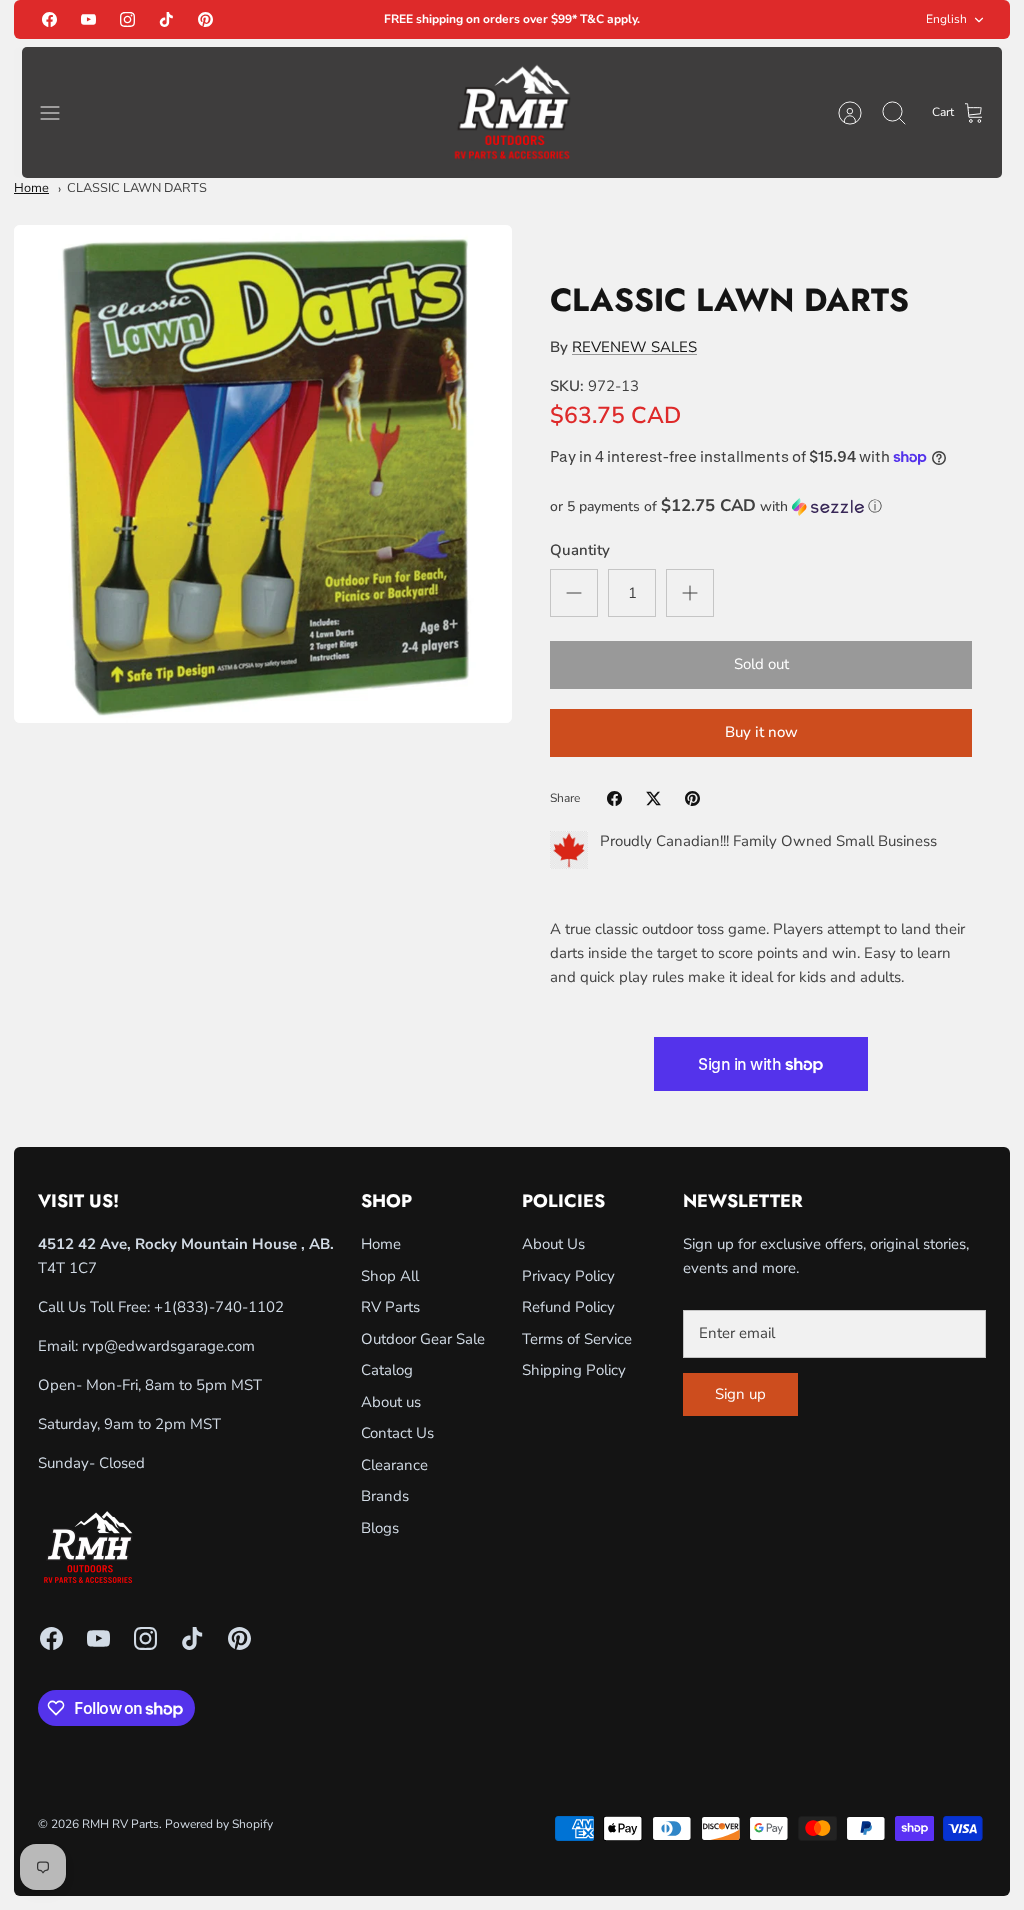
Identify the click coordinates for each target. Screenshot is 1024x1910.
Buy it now (761, 732)
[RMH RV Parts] (512, 112)
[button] (761, 506)
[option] (263, 474)
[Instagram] (127, 19)
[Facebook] (49, 19)
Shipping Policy (574, 1370)
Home (31, 188)
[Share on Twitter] (653, 798)
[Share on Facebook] (614, 798)
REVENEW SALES (634, 347)
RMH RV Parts (120, 1824)
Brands (385, 1496)
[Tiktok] (166, 19)
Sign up (740, 1394)
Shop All (390, 1276)
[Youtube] (88, 19)
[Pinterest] (205, 19)
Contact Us (397, 1433)
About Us (553, 1244)
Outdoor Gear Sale (423, 1339)
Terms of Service (577, 1339)
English (946, 19)
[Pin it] (692, 798)
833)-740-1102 (230, 1307)
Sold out (761, 664)
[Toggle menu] (60, 113)
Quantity (580, 550)
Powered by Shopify (219, 1824)
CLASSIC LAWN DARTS (137, 188)
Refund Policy (568, 1307)
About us (391, 1402)
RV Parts (390, 1307)
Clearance (394, 1465)
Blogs (380, 1528)
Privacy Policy (568, 1276)
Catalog (387, 1370)
